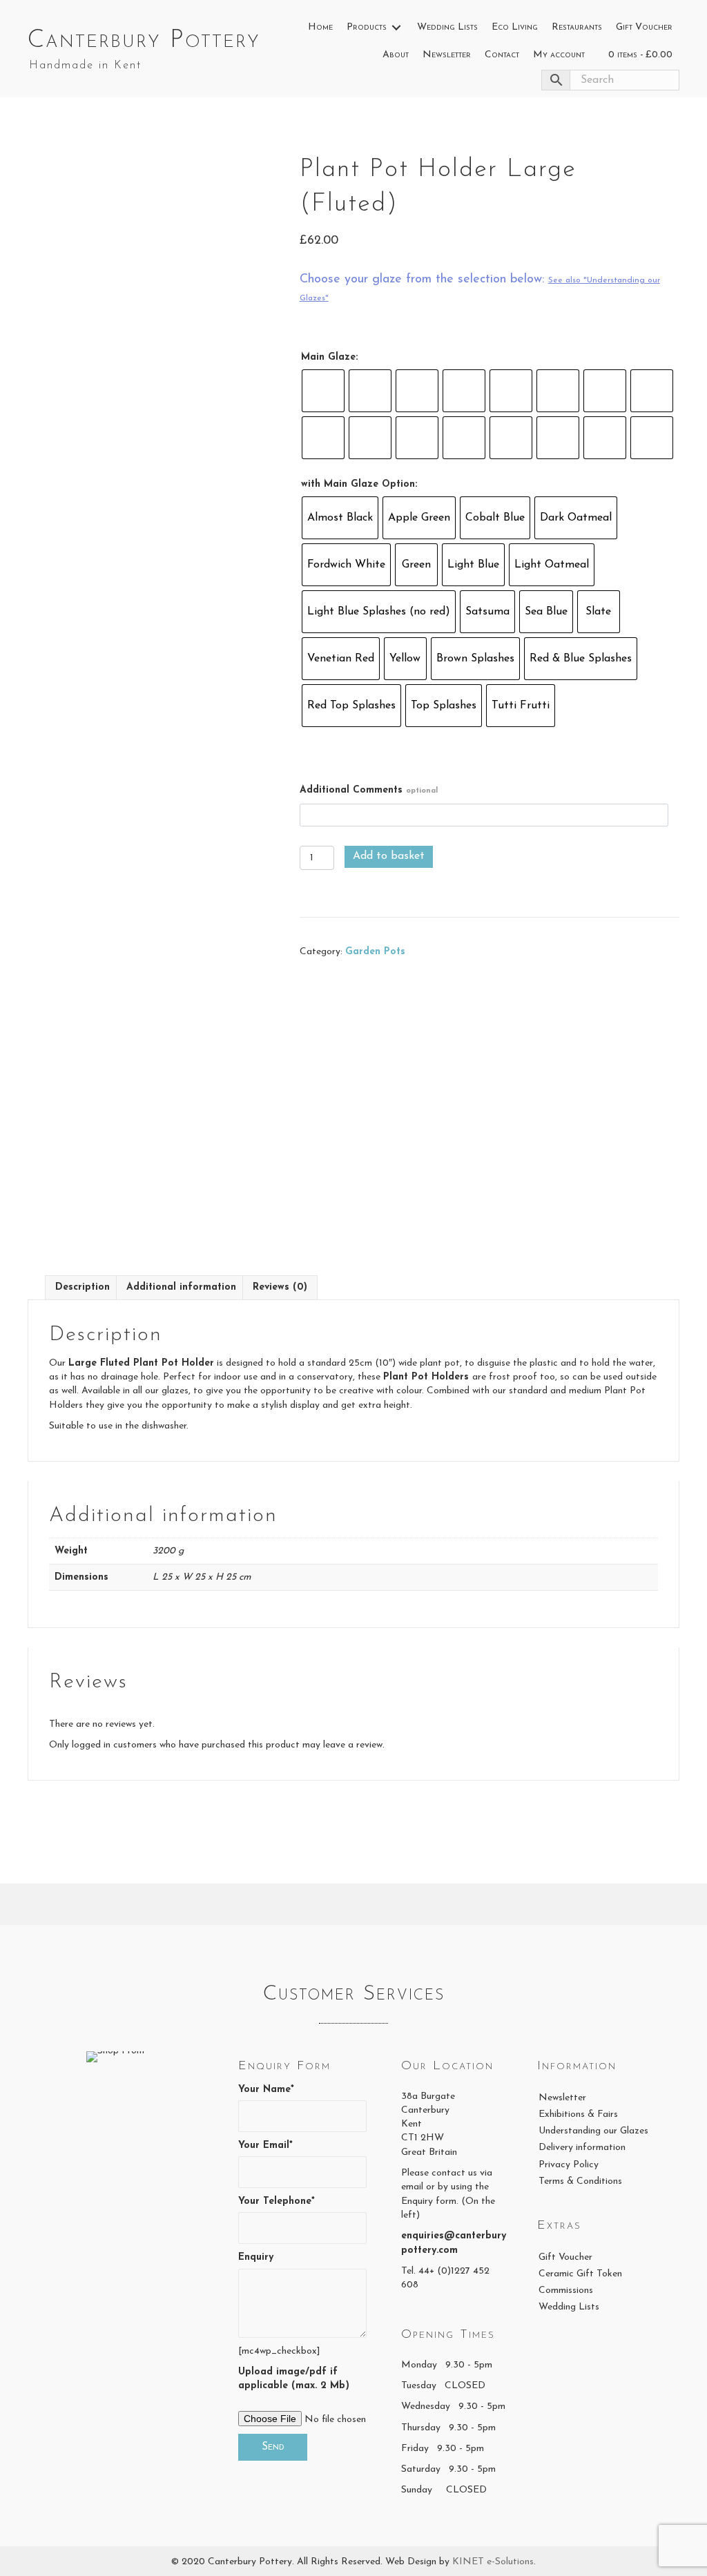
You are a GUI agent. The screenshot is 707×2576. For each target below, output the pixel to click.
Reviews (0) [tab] (280, 1287)
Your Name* (266, 2090)
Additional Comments (369, 790)
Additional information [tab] (181, 1287)
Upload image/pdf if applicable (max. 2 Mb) (294, 2379)
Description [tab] (83, 1287)
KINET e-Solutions (493, 2562)
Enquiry (256, 2257)
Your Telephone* (277, 2201)
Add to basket (389, 856)
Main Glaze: (329, 357)
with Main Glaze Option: (359, 484)
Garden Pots (375, 952)
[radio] (323, 391)
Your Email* (265, 2146)
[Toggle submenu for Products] (396, 28)
